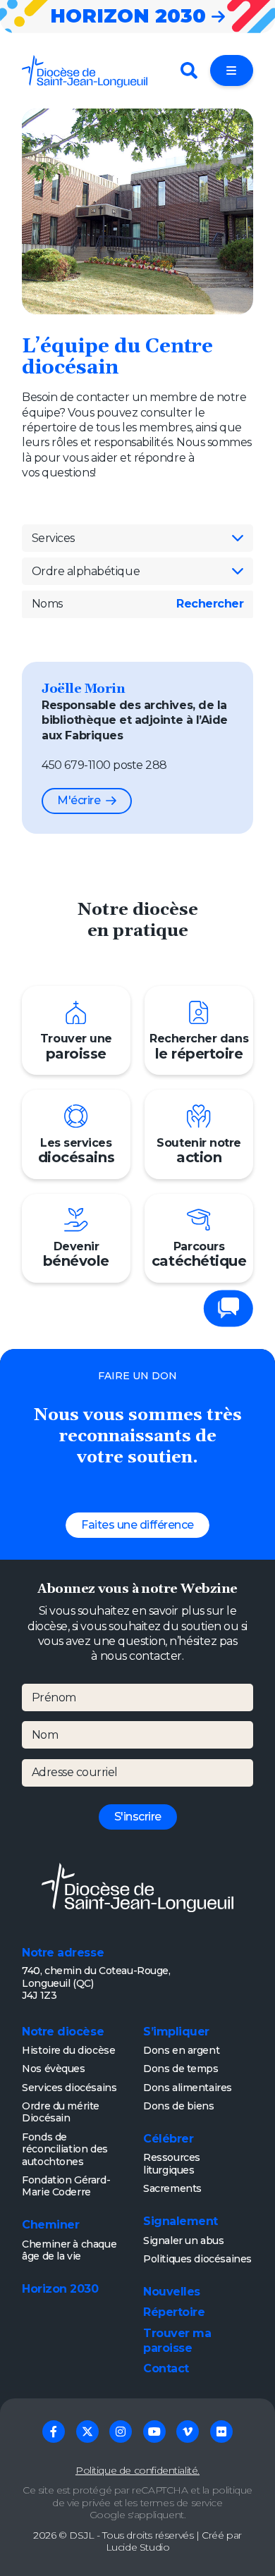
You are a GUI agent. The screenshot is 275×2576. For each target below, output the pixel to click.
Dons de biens (179, 2106)
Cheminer (50, 2225)
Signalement (181, 2221)
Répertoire (174, 2312)
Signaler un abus (183, 2241)
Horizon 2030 (60, 2289)
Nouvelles (172, 2292)
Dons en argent (181, 2050)
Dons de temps (181, 2069)
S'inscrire (138, 1817)
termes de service (182, 2503)
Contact (166, 2368)
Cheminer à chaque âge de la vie (69, 2250)
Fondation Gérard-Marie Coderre (66, 2186)
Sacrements (172, 2188)
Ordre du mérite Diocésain (61, 2112)
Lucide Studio (138, 2547)
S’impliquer (176, 2032)
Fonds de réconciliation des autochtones (65, 2149)
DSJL (81, 2535)
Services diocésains (69, 2088)
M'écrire (79, 800)
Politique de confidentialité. (137, 2470)
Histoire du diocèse (68, 2050)
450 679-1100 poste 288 (104, 765)
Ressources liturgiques (172, 2164)
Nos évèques (53, 2069)
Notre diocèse (63, 2032)
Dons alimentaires (188, 2088)
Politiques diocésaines (197, 2259)
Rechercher (210, 604)
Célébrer (168, 2139)
